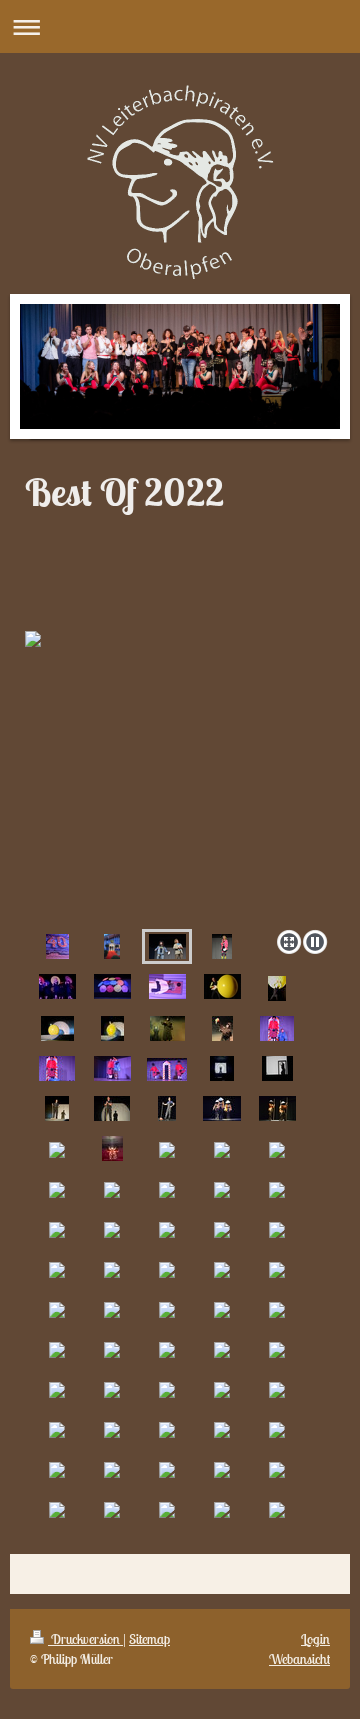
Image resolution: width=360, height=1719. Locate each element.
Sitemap (149, 1639)
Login (315, 1639)
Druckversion (85, 1639)
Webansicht (299, 1659)
